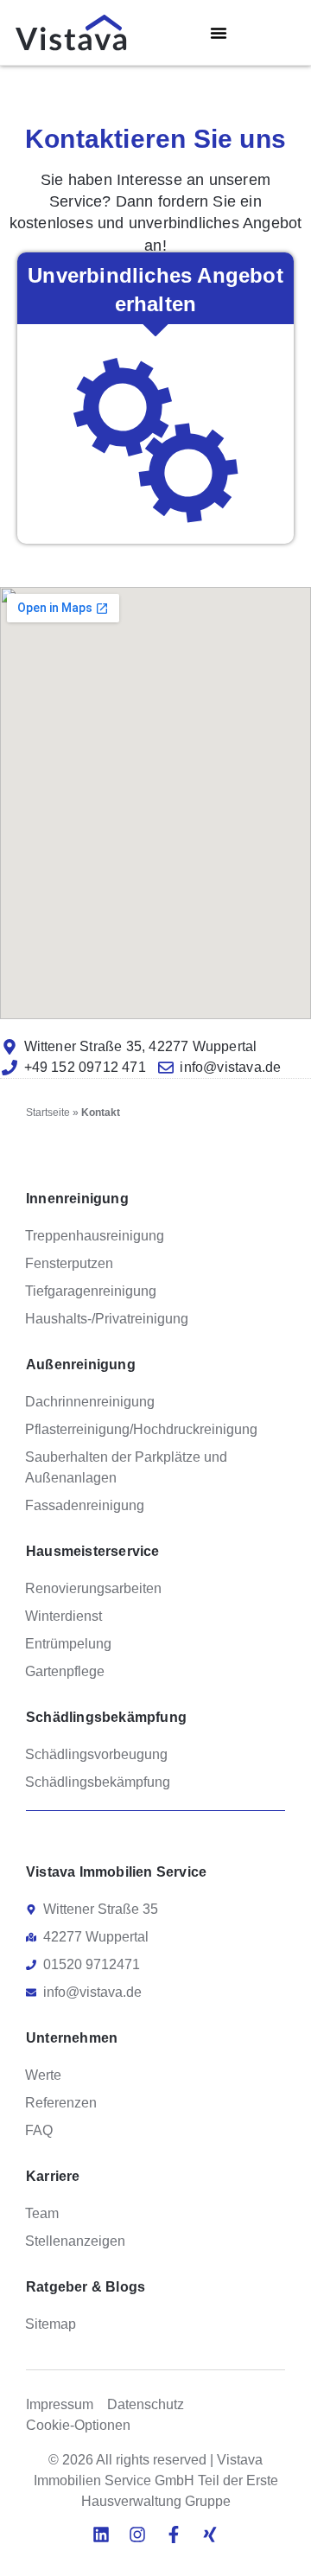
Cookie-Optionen (78, 2425)
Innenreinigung (77, 1199)
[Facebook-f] (174, 2535)
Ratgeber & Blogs (86, 2287)
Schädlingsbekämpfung (106, 1717)
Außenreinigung (81, 1365)
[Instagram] (137, 2535)
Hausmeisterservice (93, 1551)
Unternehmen (72, 2038)
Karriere (53, 2176)
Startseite (48, 1113)
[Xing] (210, 2535)
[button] (219, 33)
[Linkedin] (101, 2535)
